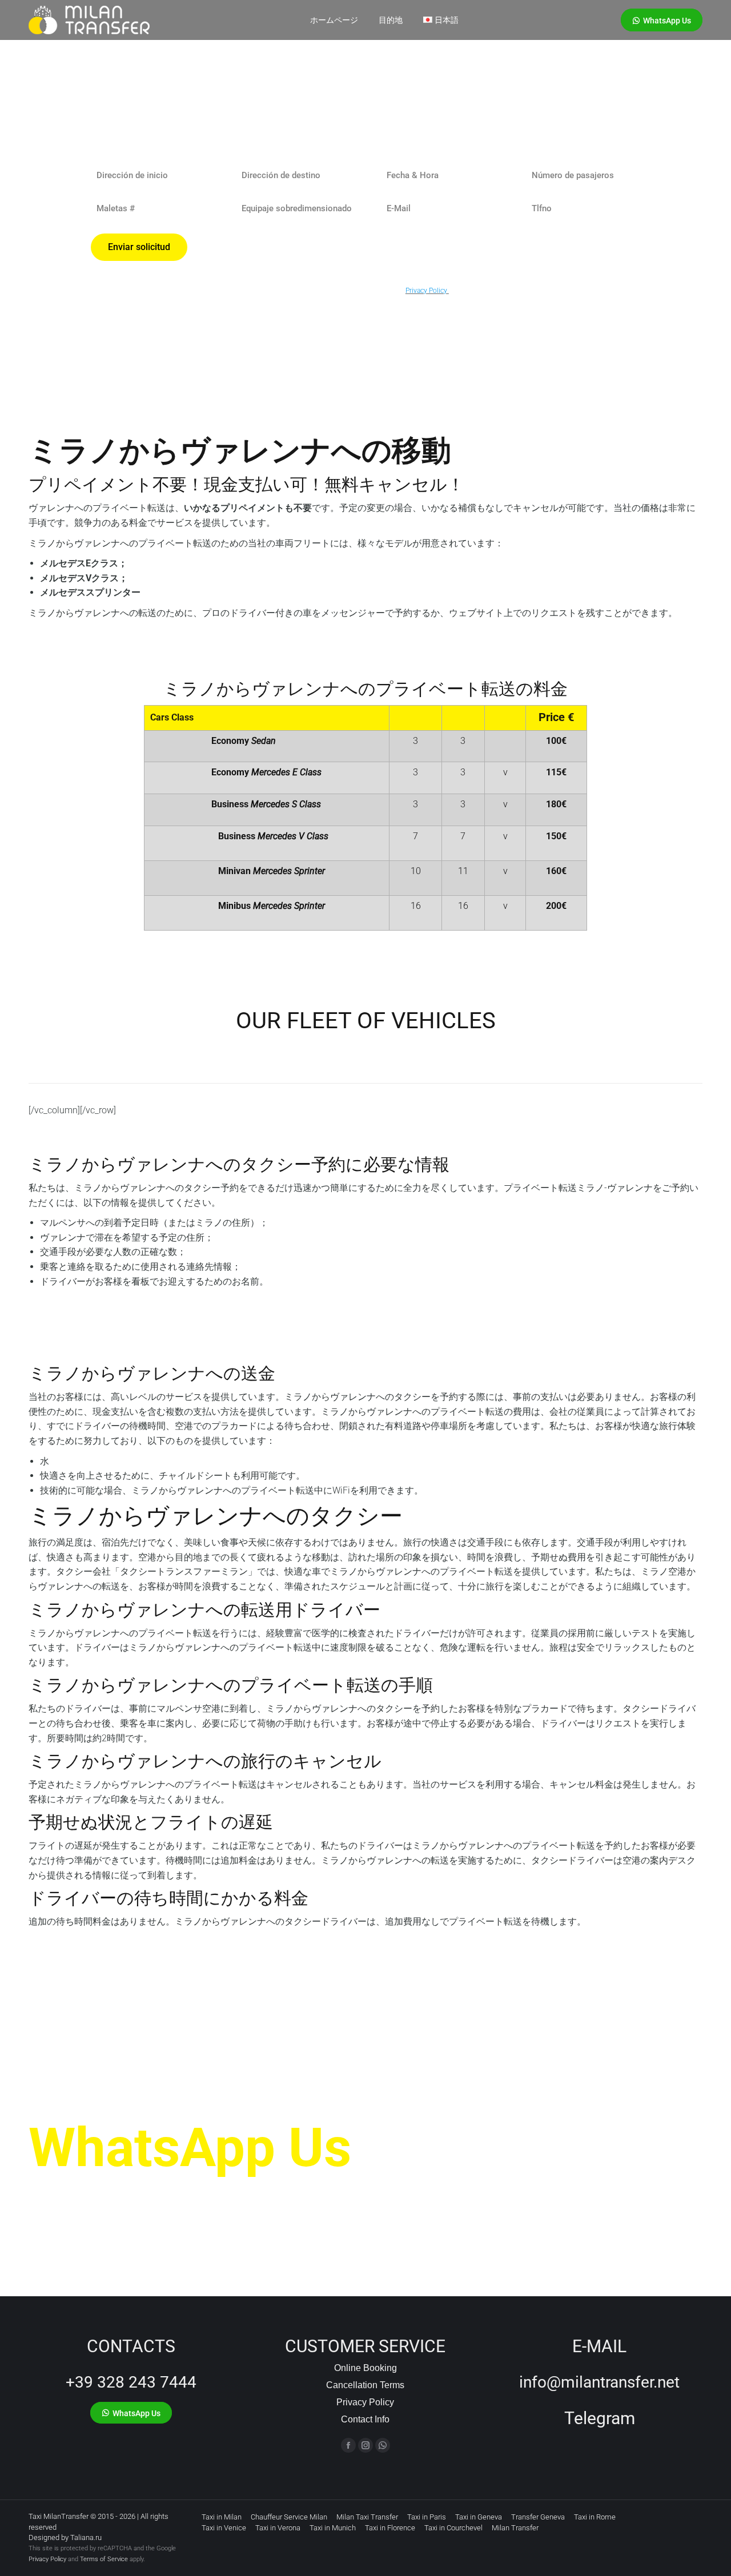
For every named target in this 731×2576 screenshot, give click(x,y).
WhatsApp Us (190, 2148)
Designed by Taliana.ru (65, 2537)
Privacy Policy (365, 2402)
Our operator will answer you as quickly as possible (208, 2194)
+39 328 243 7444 (131, 2382)
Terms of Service (104, 2559)
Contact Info (365, 2419)
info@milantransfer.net (599, 2382)
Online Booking (365, 2368)
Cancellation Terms (365, 2385)
